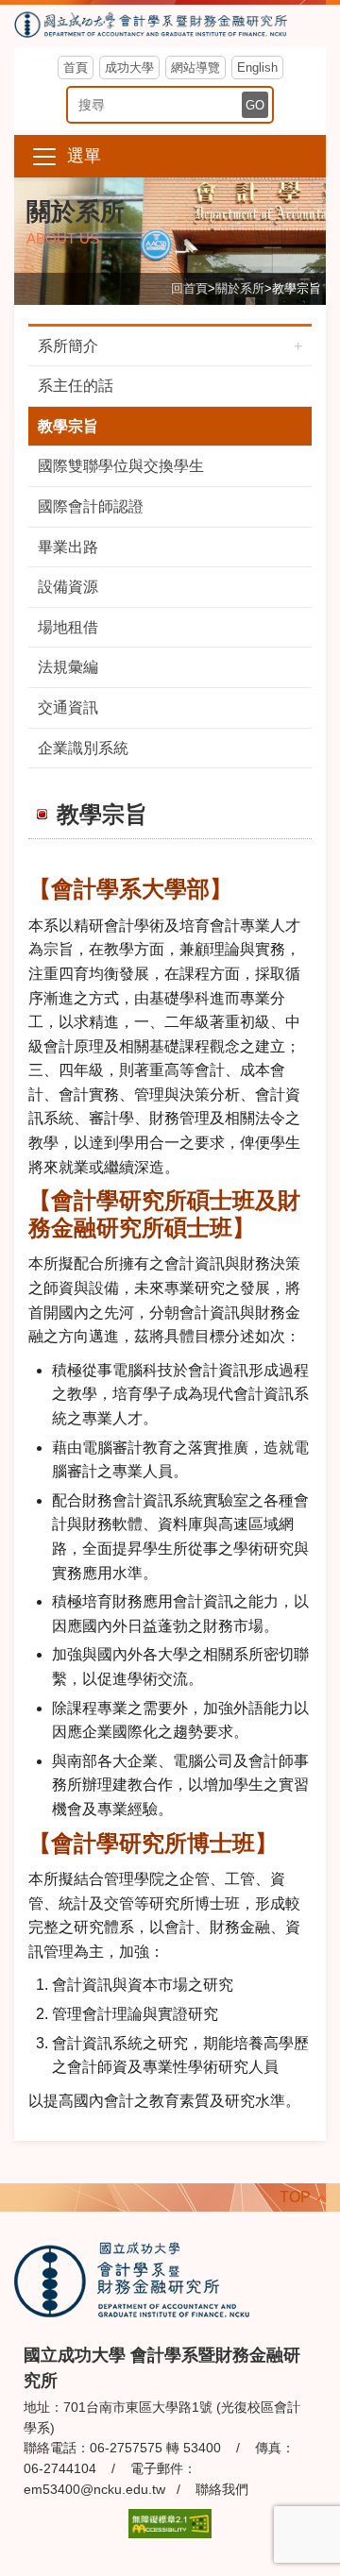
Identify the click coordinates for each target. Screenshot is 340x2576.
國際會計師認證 (91, 506)
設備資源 (68, 587)
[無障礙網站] (170, 2523)
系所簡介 (68, 346)
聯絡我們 (222, 2489)
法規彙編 (68, 667)
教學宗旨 (68, 426)
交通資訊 (68, 707)
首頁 (76, 67)
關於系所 (240, 288)
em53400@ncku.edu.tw (94, 2489)
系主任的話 (76, 386)
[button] (170, 156)
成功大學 (129, 67)
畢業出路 (68, 547)
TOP (295, 2197)
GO (255, 105)
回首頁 (189, 288)
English (257, 67)
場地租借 (68, 627)
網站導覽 (195, 67)
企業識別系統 (83, 748)
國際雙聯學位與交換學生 (121, 466)
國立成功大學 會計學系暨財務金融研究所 (170, 26)
